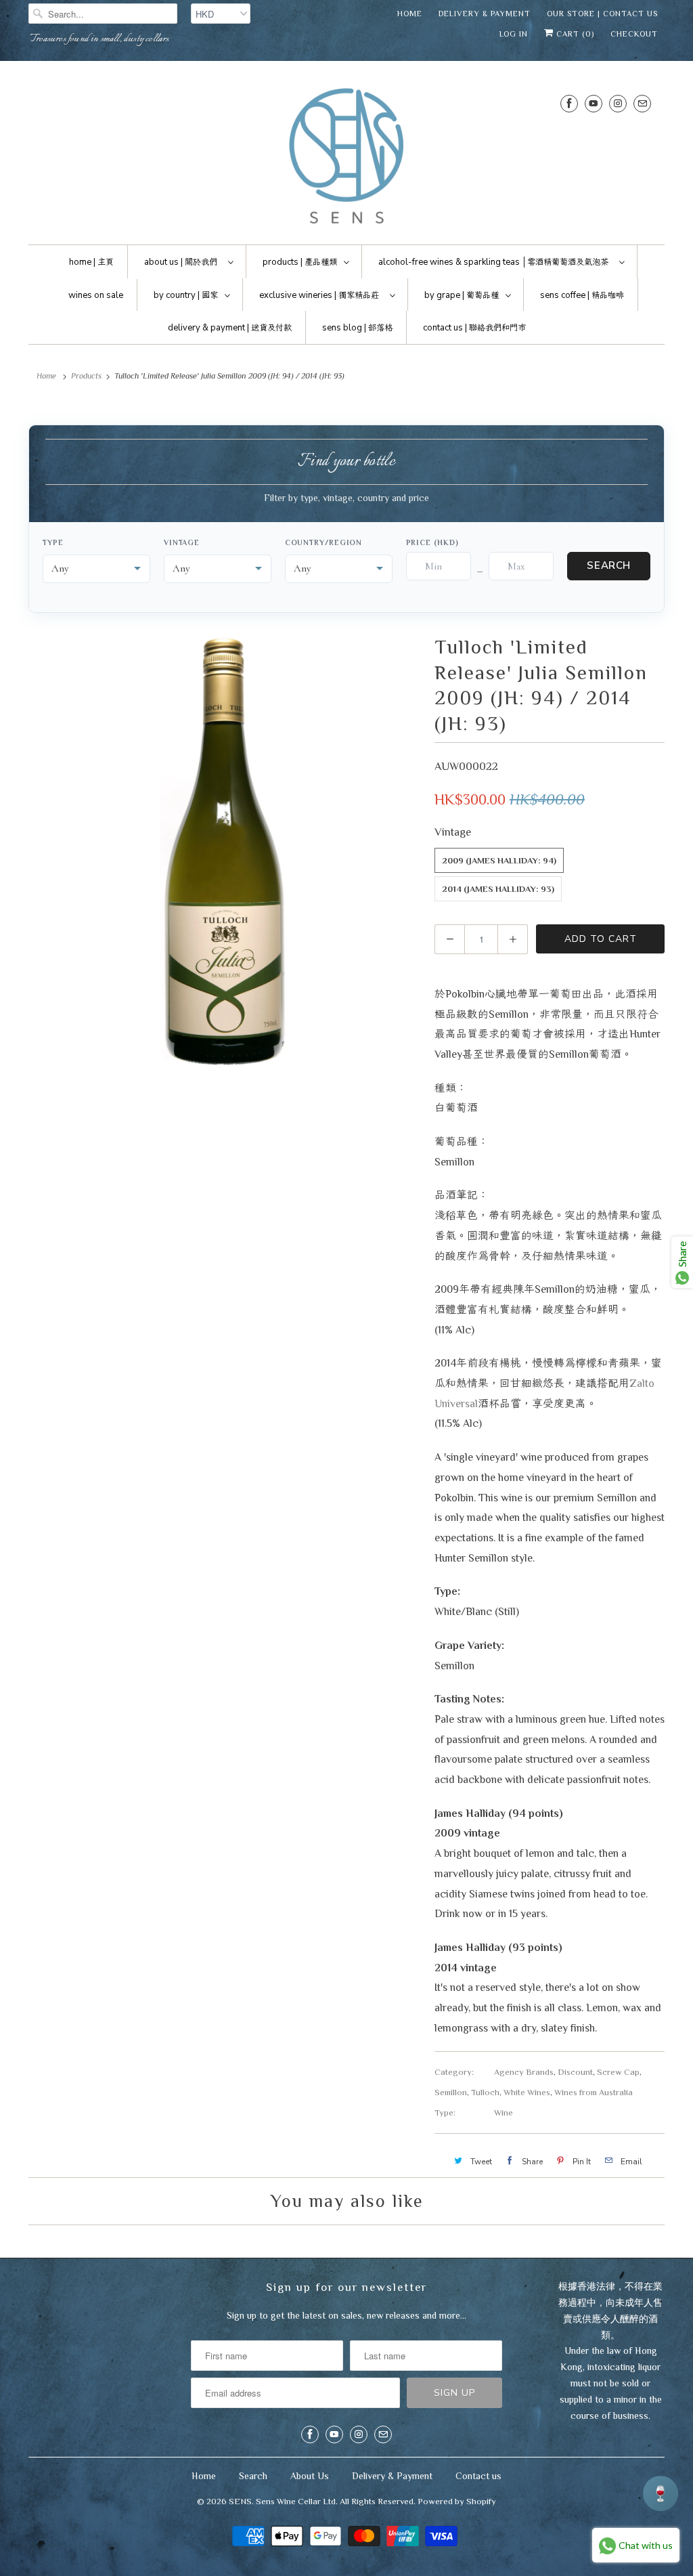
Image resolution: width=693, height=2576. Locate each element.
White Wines (527, 2092)
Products (86, 376)
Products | (300, 262)
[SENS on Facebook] (569, 103)
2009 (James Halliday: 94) (499, 860)
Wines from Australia (594, 2092)
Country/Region (324, 542)
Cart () (574, 34)
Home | (91, 262)
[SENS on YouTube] (594, 103)
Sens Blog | (357, 328)
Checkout (634, 34)
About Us (310, 2476)
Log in (514, 34)
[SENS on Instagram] (618, 103)
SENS (240, 2501)
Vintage (182, 542)
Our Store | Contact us (602, 14)
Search (609, 565)
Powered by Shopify (457, 2501)
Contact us (478, 2476)
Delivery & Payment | (230, 328)
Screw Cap (618, 2072)
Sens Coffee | (582, 295)
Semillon (451, 2092)
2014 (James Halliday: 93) (498, 889)
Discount (575, 2072)
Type (53, 542)
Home (410, 14)
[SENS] (346, 156)
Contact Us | (474, 328)
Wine (504, 2112)
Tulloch (485, 2092)
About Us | (181, 262)
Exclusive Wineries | (319, 295)
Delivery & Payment (485, 14)
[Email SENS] (642, 103)
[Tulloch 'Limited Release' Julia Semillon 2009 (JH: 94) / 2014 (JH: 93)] (225, 851)
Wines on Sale (96, 295)
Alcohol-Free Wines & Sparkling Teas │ (493, 262)
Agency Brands (524, 2072)
